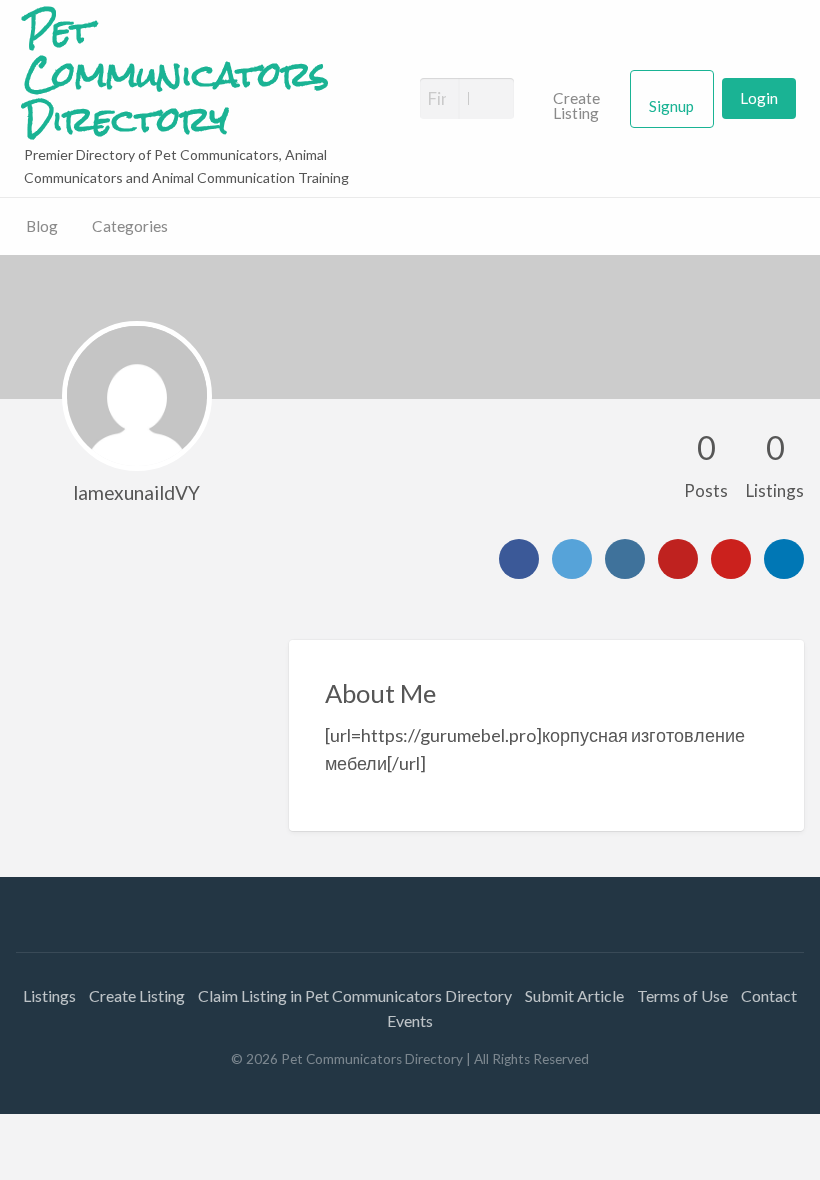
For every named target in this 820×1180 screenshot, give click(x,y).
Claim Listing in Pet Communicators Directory (355, 995)
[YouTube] (678, 559)
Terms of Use (682, 995)
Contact (769, 995)
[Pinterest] (731, 559)
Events (410, 1020)
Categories (130, 226)
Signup (671, 106)
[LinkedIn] (784, 559)
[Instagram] (625, 559)
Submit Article (574, 995)
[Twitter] (572, 559)
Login (759, 98)
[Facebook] (519, 559)
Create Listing (576, 106)
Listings (49, 995)
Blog (42, 226)
